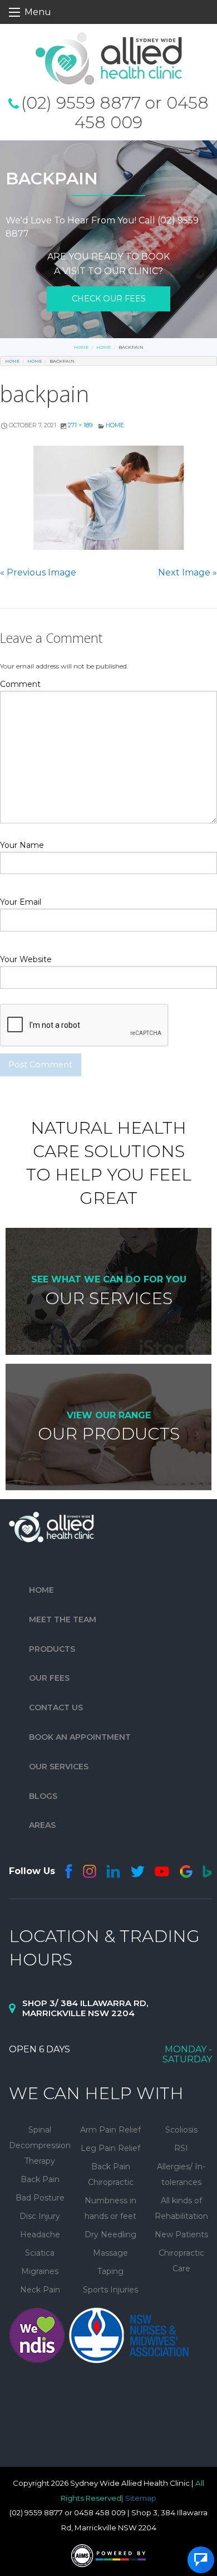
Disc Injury (40, 2216)
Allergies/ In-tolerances (181, 2174)
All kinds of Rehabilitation (181, 2208)
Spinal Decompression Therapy (40, 2145)
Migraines (40, 2271)
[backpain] (108, 498)
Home (82, 347)
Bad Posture (40, 2198)
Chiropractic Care (181, 2261)
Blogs (43, 1796)
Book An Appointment (80, 1737)
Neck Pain (40, 2290)
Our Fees (49, 1679)
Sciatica (40, 2253)
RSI (181, 2148)
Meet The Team (63, 1619)
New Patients (181, 2235)
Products (52, 1649)
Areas (42, 1826)
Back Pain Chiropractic (111, 2174)
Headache (40, 2235)
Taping (110, 2271)
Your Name (22, 845)
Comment (20, 684)
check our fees (109, 299)
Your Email (21, 902)
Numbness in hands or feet (110, 2208)
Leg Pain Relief (110, 2148)
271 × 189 (80, 425)
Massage (110, 2253)
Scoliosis (181, 2130)
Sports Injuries (110, 2290)
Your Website (26, 959)
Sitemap (141, 2498)
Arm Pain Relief (110, 2130)
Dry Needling (110, 2235)
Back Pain (40, 2179)
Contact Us (56, 1707)
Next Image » (188, 572)
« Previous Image (38, 572)
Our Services (59, 1767)
